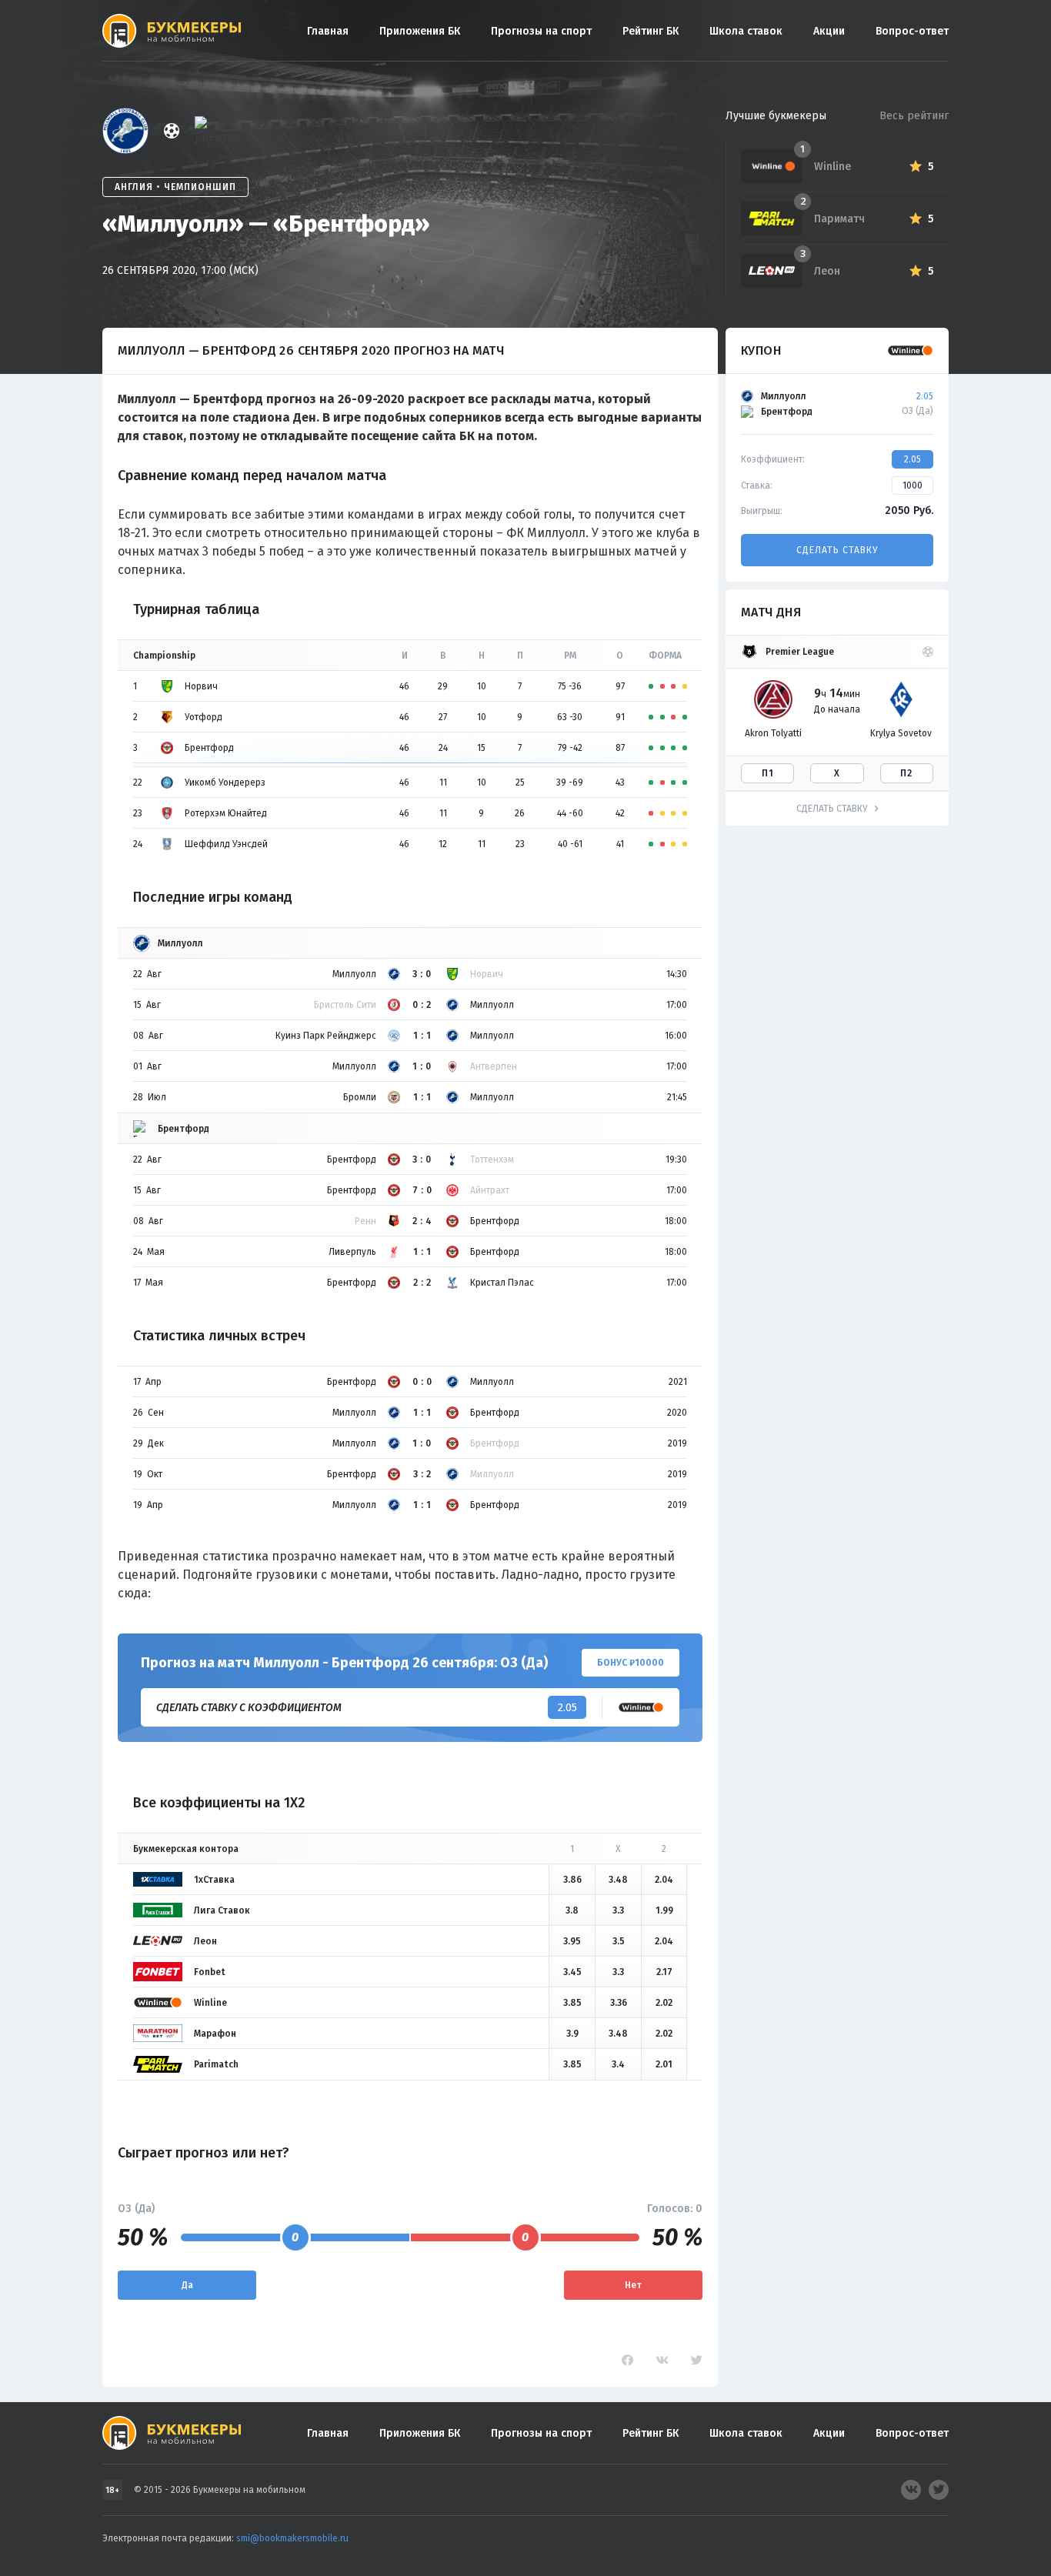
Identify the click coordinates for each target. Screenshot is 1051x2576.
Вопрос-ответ (912, 31)
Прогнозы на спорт (541, 31)
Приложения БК (420, 31)
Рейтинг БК (651, 31)
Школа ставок (746, 31)
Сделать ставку (837, 550)
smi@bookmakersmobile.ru (292, 2538)
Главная (328, 31)
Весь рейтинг (914, 116)
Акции (829, 31)
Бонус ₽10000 (631, 1663)
